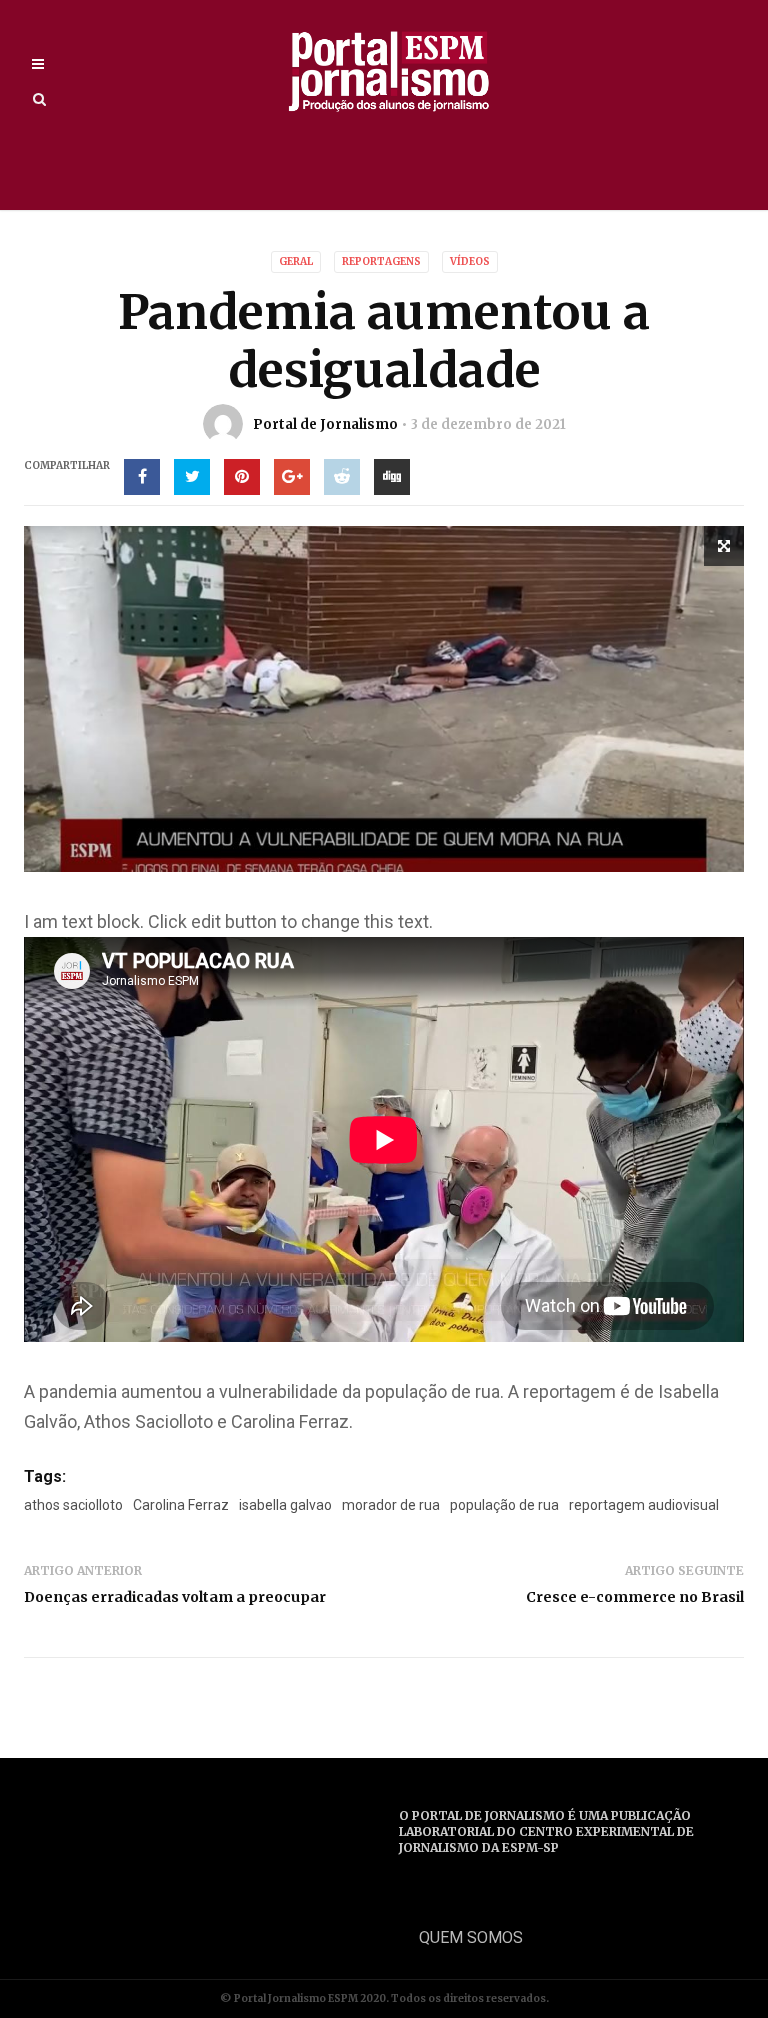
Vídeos (470, 261)
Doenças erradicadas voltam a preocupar (175, 1597)
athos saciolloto (73, 1505)
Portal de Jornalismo (325, 424)
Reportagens (381, 261)
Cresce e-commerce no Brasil (635, 1597)
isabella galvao (285, 1505)
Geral (296, 261)
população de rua (504, 1505)
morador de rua (391, 1505)
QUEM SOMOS (471, 1937)
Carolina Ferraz (181, 1505)
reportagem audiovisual (644, 1505)
